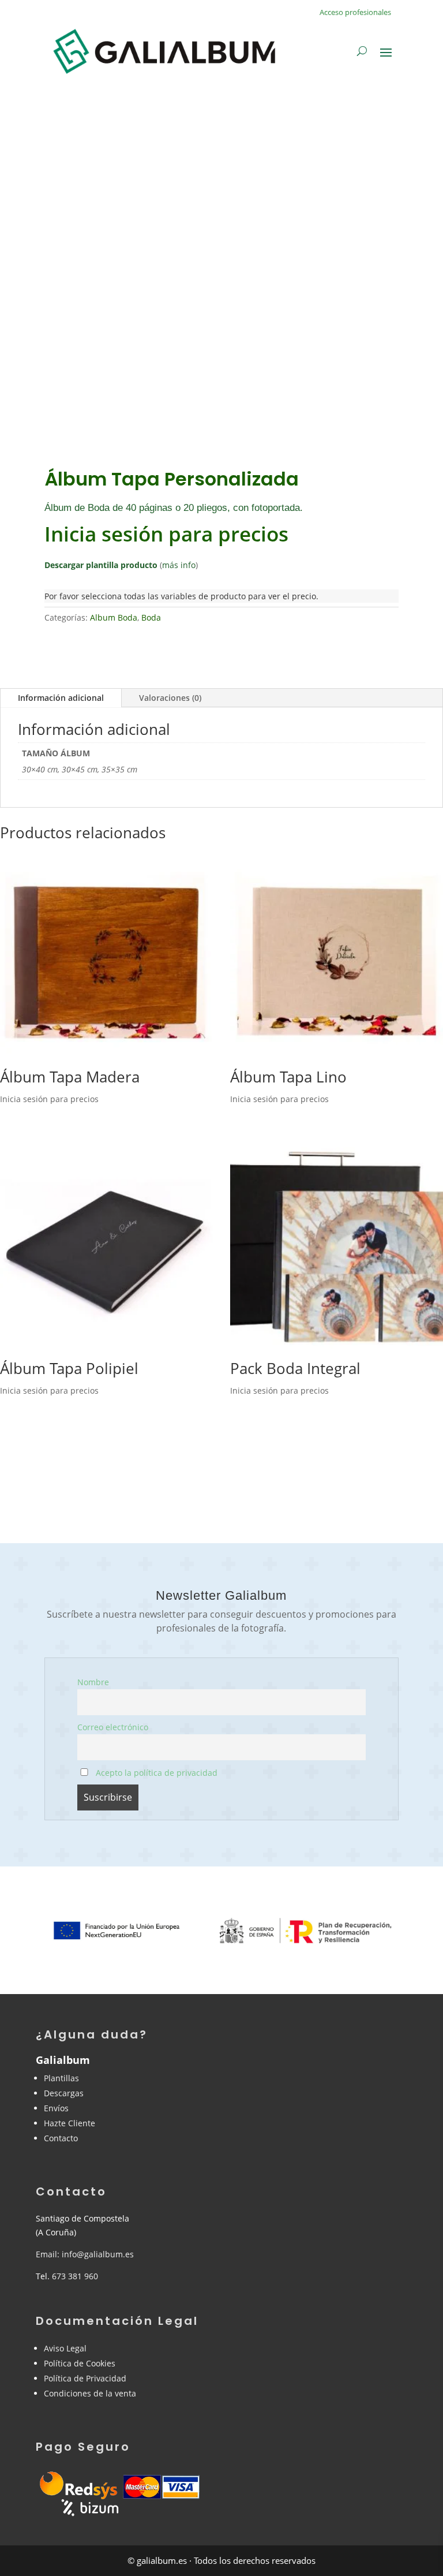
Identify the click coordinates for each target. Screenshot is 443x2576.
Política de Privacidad (85, 2378)
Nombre (93, 1682)
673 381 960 (75, 2276)
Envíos (56, 2108)
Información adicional (61, 698)
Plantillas (61, 2078)
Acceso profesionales (355, 12)
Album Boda (114, 617)
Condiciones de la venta (90, 2393)
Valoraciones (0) (170, 698)
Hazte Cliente (70, 2123)
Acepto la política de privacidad (155, 1773)
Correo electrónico (113, 1727)
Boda (151, 617)
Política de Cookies (80, 2363)
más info (179, 565)
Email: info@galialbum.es (85, 2254)
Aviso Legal (65, 2348)
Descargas (64, 2093)
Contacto (61, 2138)
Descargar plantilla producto (101, 565)
